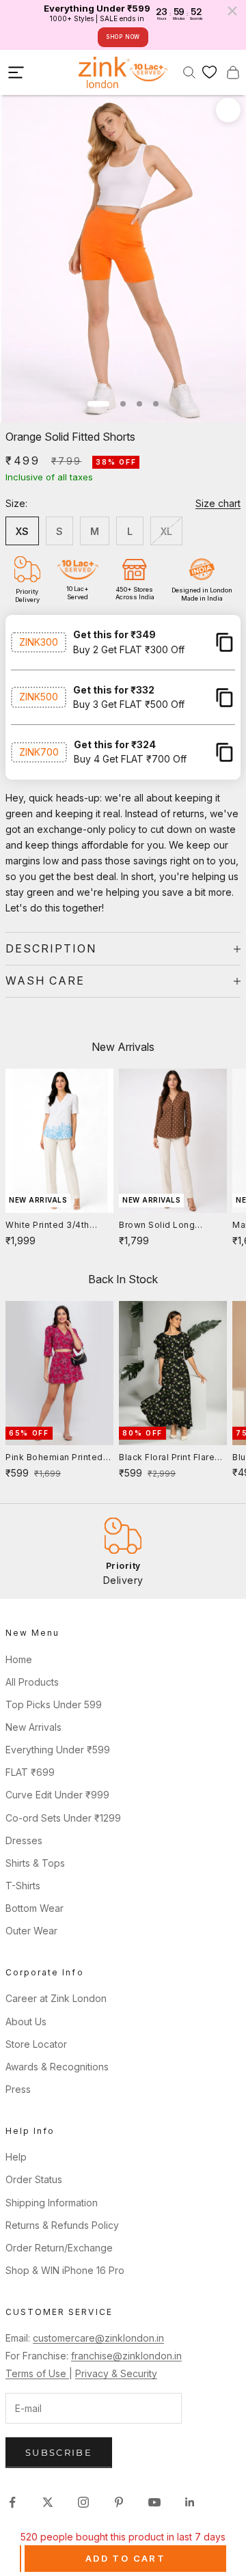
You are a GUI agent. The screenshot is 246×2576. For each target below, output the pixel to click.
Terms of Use (37, 2373)
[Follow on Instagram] (83, 2502)
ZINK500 (39, 697)
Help (16, 2157)
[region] (123, 1551)
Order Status (34, 2179)
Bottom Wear (35, 1908)
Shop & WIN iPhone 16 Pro (65, 2270)
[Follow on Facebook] (12, 2502)
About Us (26, 2022)
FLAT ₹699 (30, 1772)
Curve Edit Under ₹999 (57, 1795)
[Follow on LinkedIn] (190, 2502)
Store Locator (36, 2044)
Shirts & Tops (35, 1863)
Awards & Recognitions (57, 2067)
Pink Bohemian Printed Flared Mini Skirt (54, 1458)
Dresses (24, 1840)
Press (18, 2089)
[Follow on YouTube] (154, 2502)
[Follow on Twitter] (48, 2502)
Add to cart (125, 2558)
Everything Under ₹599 (58, 1750)
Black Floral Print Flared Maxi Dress (170, 1458)
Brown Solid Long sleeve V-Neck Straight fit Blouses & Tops (169, 1226)
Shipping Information (52, 2203)
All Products (32, 1682)
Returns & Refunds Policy (62, 2225)
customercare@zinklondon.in (98, 2338)
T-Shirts (23, 1886)
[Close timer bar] (232, 11)
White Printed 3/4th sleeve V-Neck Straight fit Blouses (56, 1226)
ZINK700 (39, 752)
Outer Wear (31, 1931)
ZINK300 (39, 642)
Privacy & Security (116, 2373)
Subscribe (59, 2452)
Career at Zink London (56, 1998)
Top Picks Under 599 (54, 1704)
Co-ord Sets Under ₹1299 (63, 1818)
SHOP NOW (123, 37)
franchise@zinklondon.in (126, 2356)
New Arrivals (33, 1727)
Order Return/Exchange (59, 2248)
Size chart (218, 503)
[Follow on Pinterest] (119, 2502)
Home (19, 1659)
